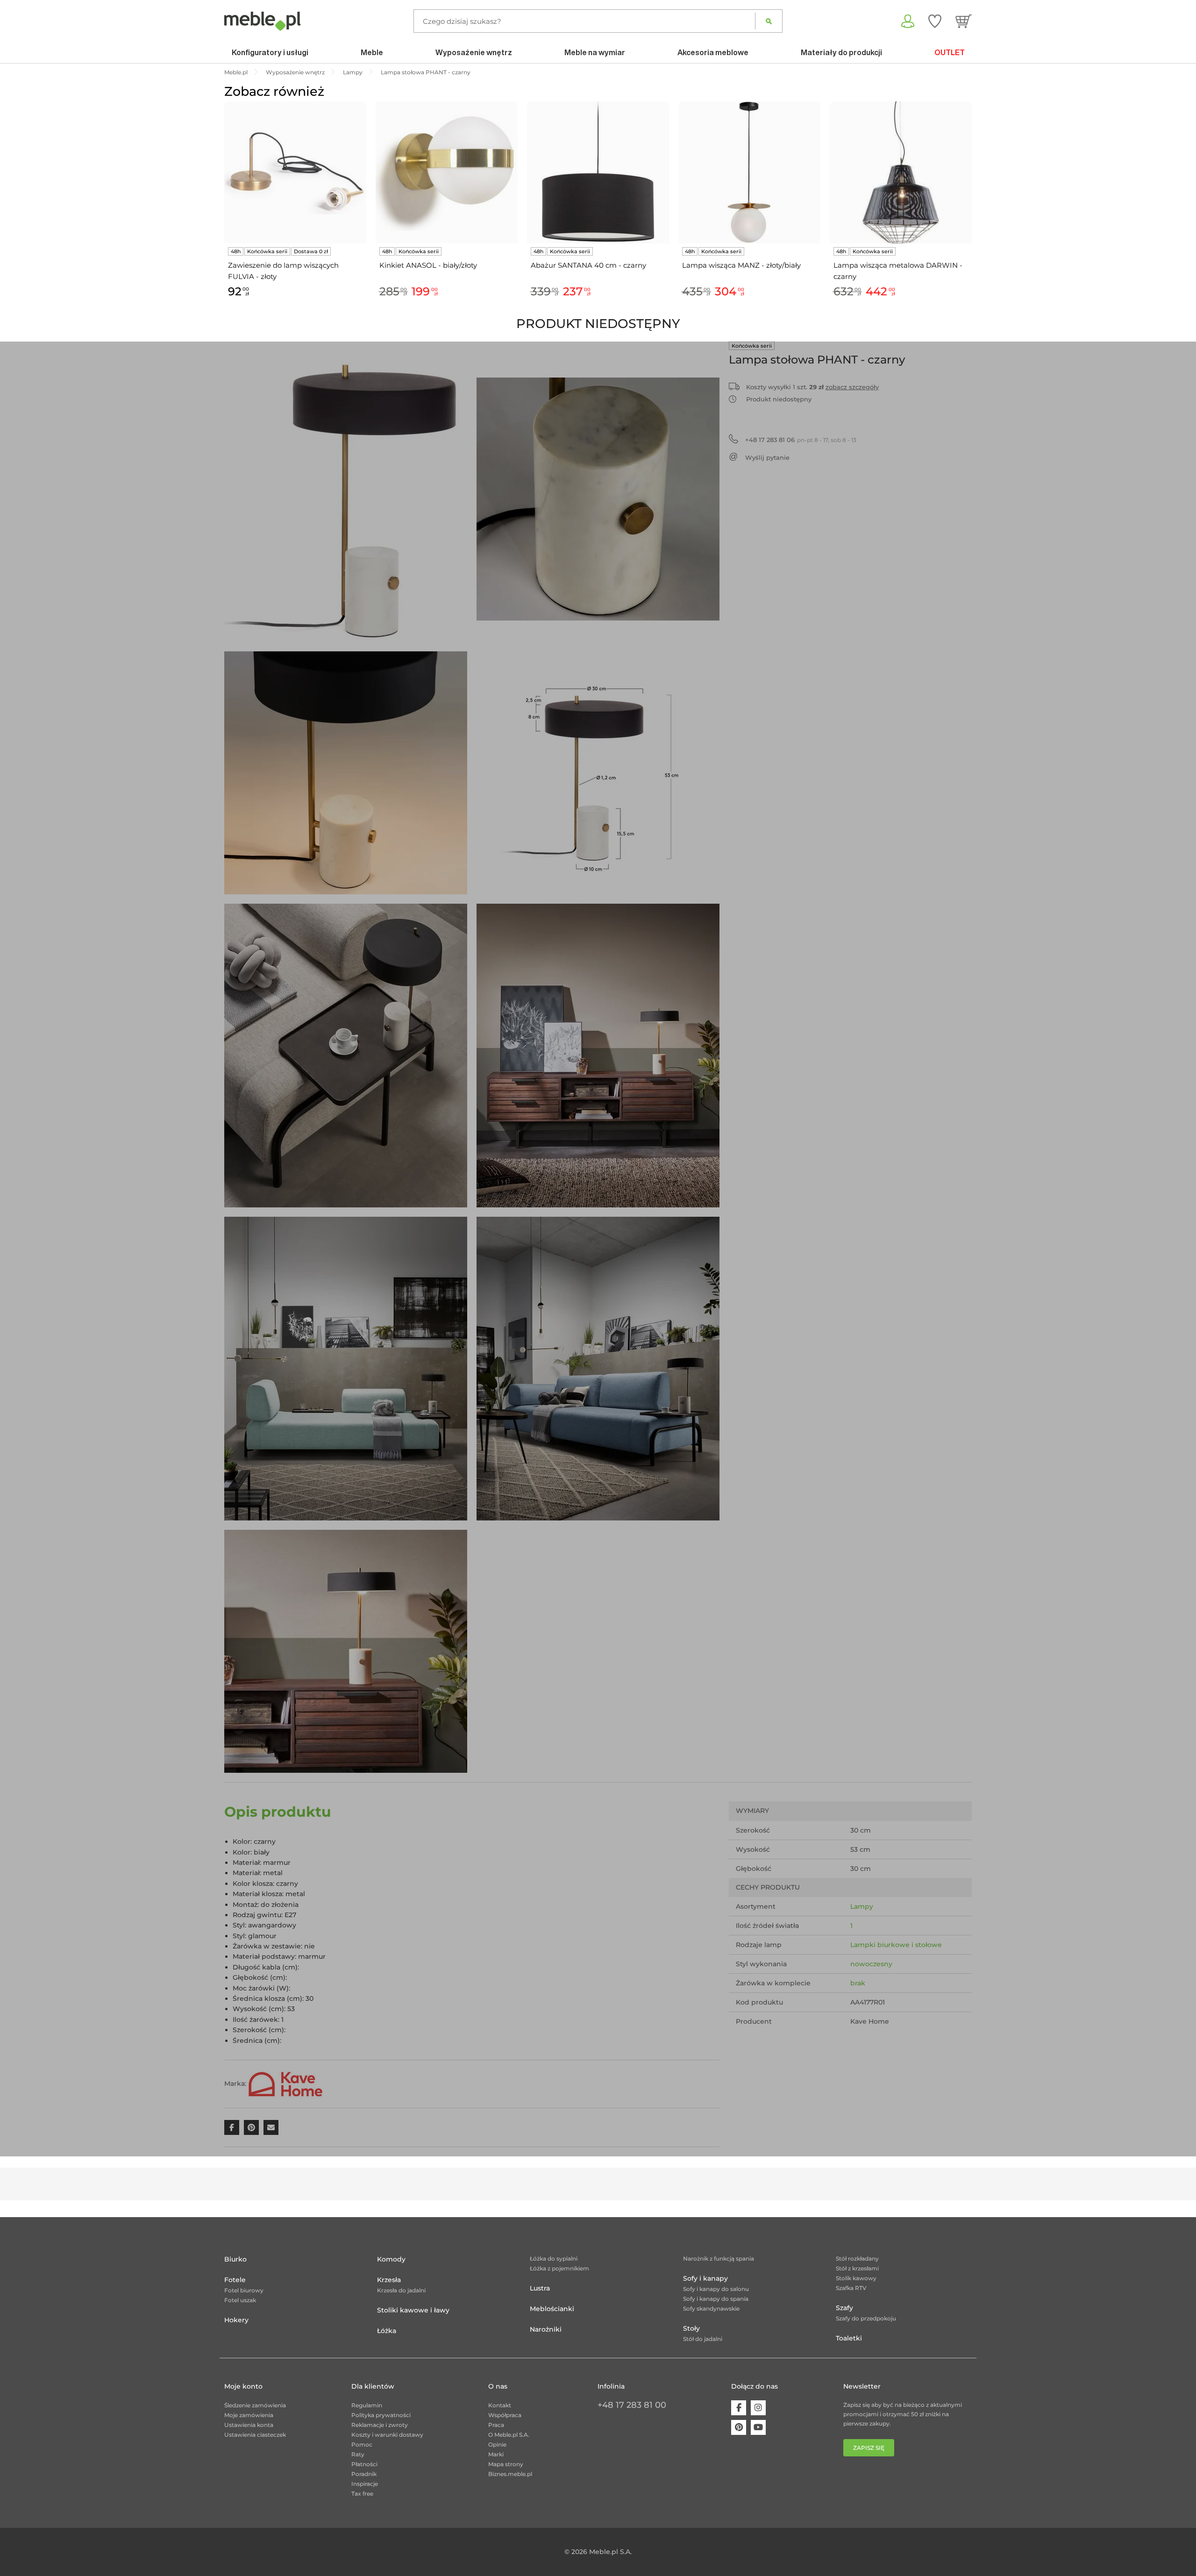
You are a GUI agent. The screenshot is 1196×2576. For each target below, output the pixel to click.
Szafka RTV (851, 2288)
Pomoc (362, 2444)
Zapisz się (869, 2448)
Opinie (497, 2444)
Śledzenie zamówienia (255, 2405)
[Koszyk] (964, 21)
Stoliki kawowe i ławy (413, 2310)
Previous (222, 210)
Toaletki (849, 2338)
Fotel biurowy (244, 2290)
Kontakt (500, 2405)
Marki (496, 2454)
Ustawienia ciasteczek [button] (255, 2435)
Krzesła (389, 2280)
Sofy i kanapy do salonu (716, 2289)
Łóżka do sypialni (554, 2258)
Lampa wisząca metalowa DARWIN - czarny (898, 271)
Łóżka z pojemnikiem (559, 2268)
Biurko (235, 2259)
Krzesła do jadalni (401, 2290)
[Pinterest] (739, 2427)
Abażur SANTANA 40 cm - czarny (588, 265)
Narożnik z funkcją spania (719, 2258)
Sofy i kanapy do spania (716, 2299)
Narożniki (546, 2329)
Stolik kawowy (856, 2278)
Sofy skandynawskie (711, 2308)
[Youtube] (758, 2427)
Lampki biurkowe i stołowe (896, 1945)
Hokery (236, 2320)
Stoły (691, 2328)
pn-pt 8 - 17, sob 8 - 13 (801, 440)
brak (858, 1983)
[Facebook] (739, 2408)
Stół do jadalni (703, 2339)
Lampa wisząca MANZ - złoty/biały (741, 265)
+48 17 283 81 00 (632, 2405)
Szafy (844, 2308)
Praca (496, 2425)
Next (974, 210)
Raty (358, 2454)
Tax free (362, 2494)
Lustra (540, 2288)
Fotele (235, 2280)
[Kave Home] (285, 2084)
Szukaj (769, 21)
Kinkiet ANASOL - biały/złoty (428, 265)
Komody (391, 2259)
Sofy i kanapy (705, 2278)
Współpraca (505, 2415)
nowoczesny (871, 1964)
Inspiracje (365, 2484)
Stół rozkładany (857, 2258)
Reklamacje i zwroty (380, 2425)
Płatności (364, 2464)
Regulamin (367, 2405)
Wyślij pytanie (767, 457)
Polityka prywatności (381, 2415)
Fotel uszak (240, 2300)
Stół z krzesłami (857, 2268)
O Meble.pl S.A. (509, 2435)
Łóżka (387, 2331)
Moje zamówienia (249, 2415)
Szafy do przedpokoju (866, 2318)
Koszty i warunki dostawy (387, 2435)
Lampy (862, 1906)
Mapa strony (506, 2464)
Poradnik (364, 2474)
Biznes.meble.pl (510, 2474)
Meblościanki (552, 2309)
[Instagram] (758, 2408)
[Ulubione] (935, 21)
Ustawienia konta (249, 2425)
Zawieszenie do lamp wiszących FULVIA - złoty (283, 271)
